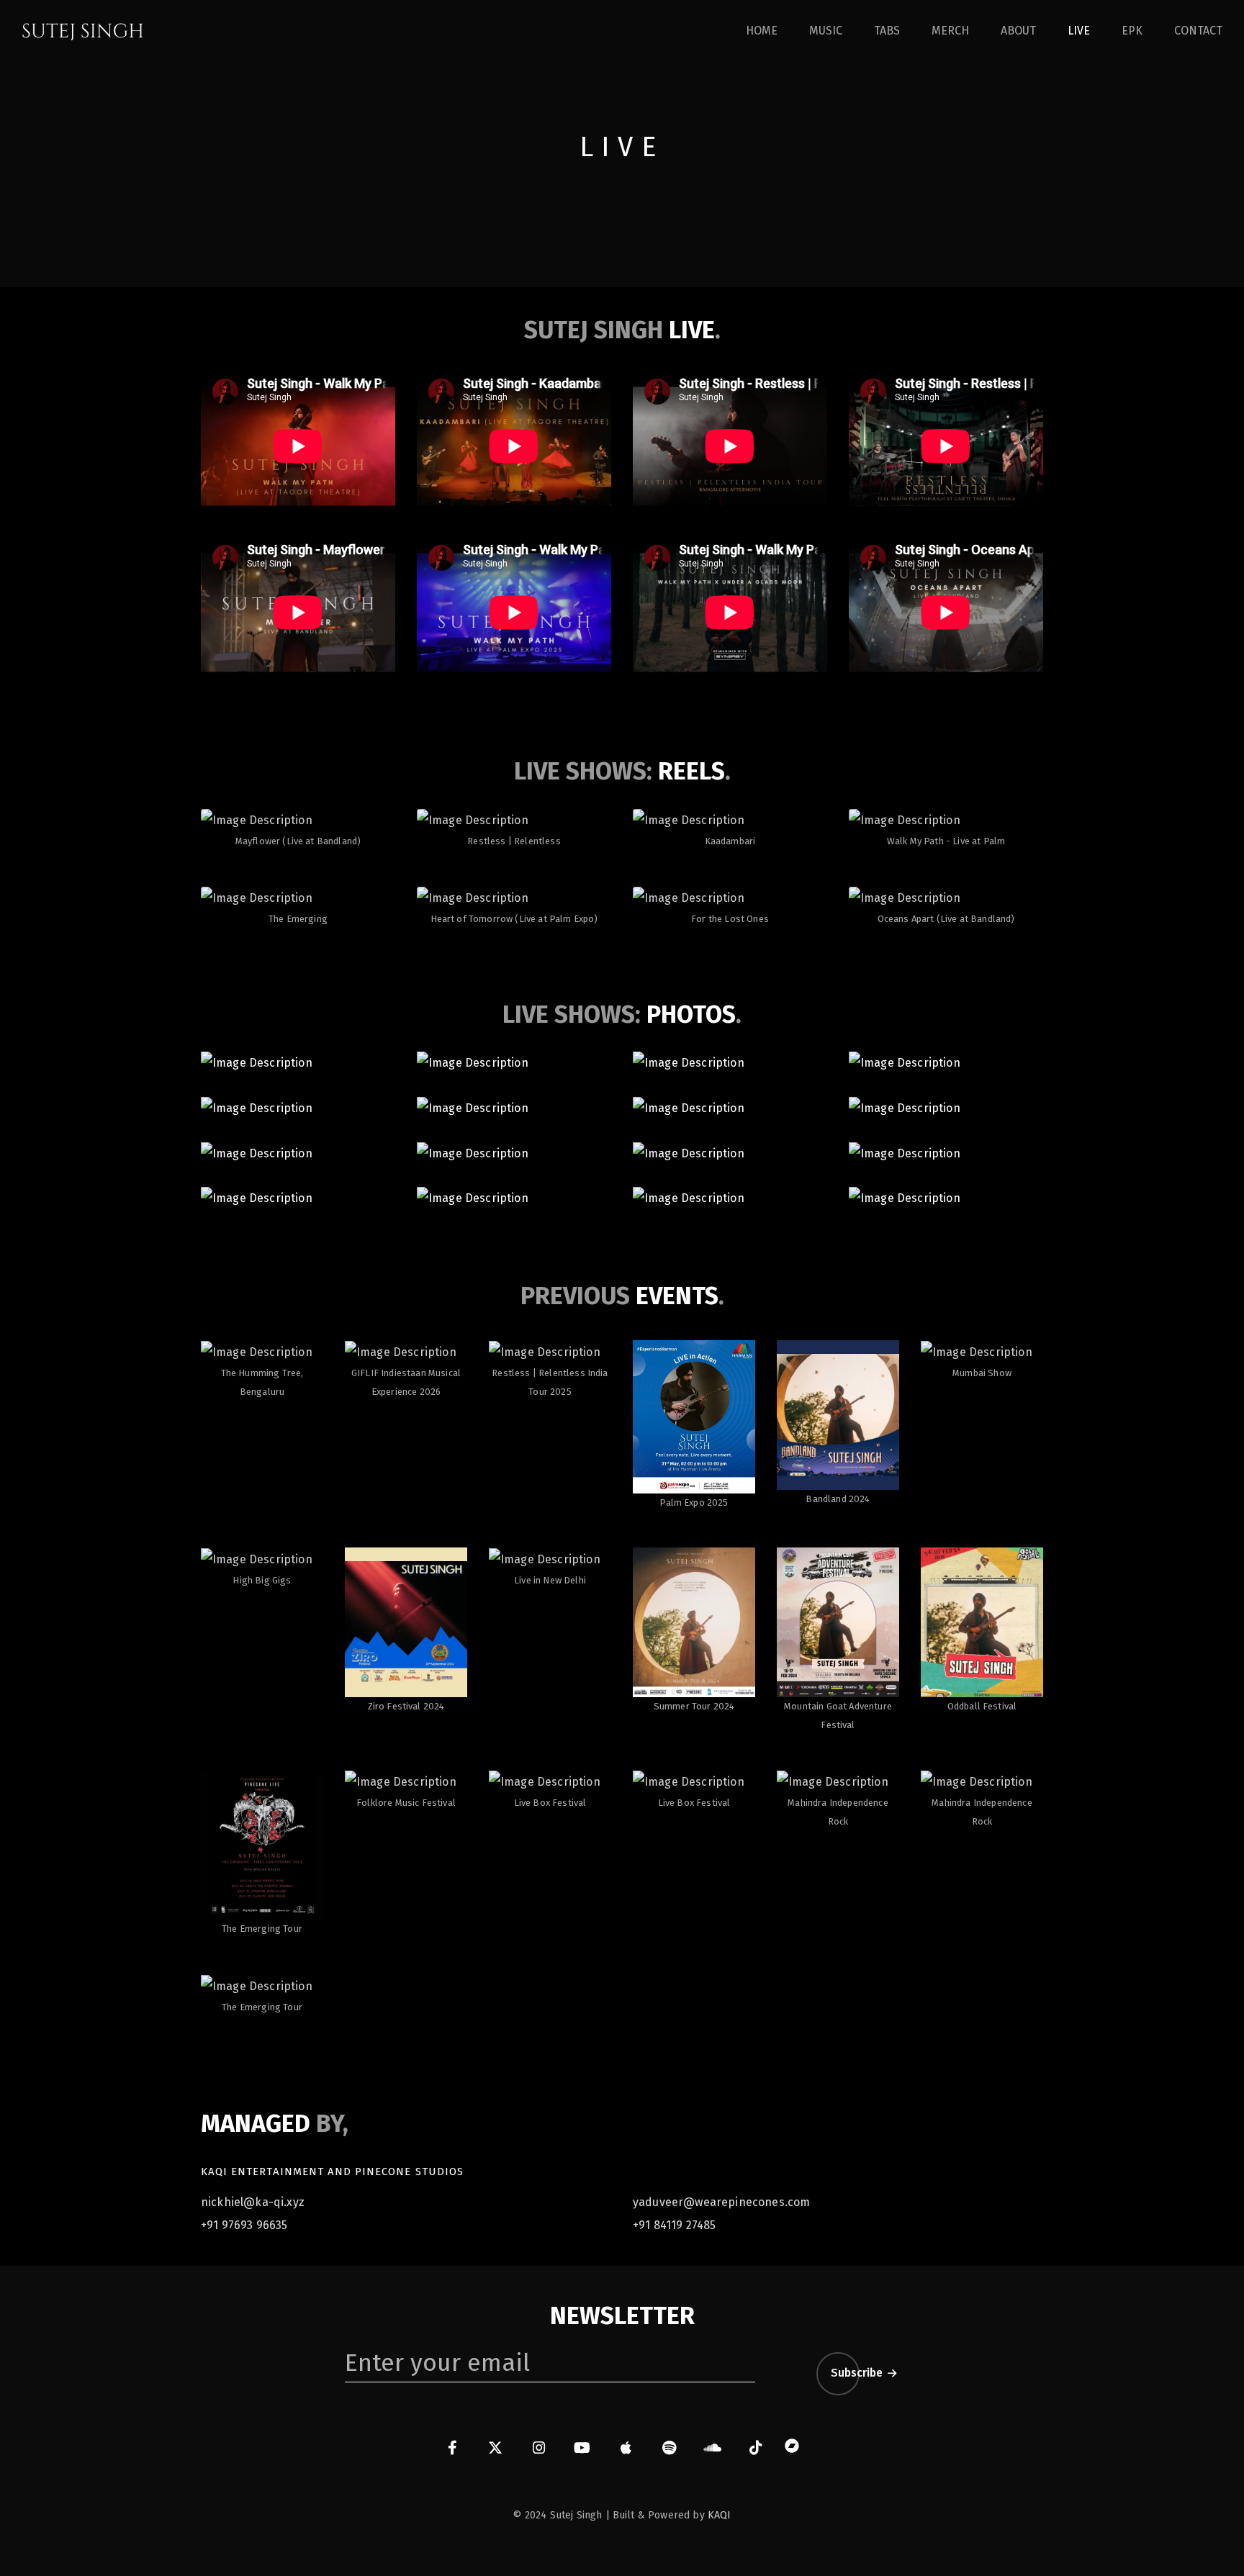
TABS (887, 31)
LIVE (1079, 31)
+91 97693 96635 (244, 2225)
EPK (1132, 31)
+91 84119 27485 (674, 2225)
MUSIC (826, 31)
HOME (762, 31)
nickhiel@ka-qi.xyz (253, 2202)
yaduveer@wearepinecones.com (721, 2202)
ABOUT (1018, 31)
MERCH (950, 31)
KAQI (720, 2515)
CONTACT (1198, 31)
